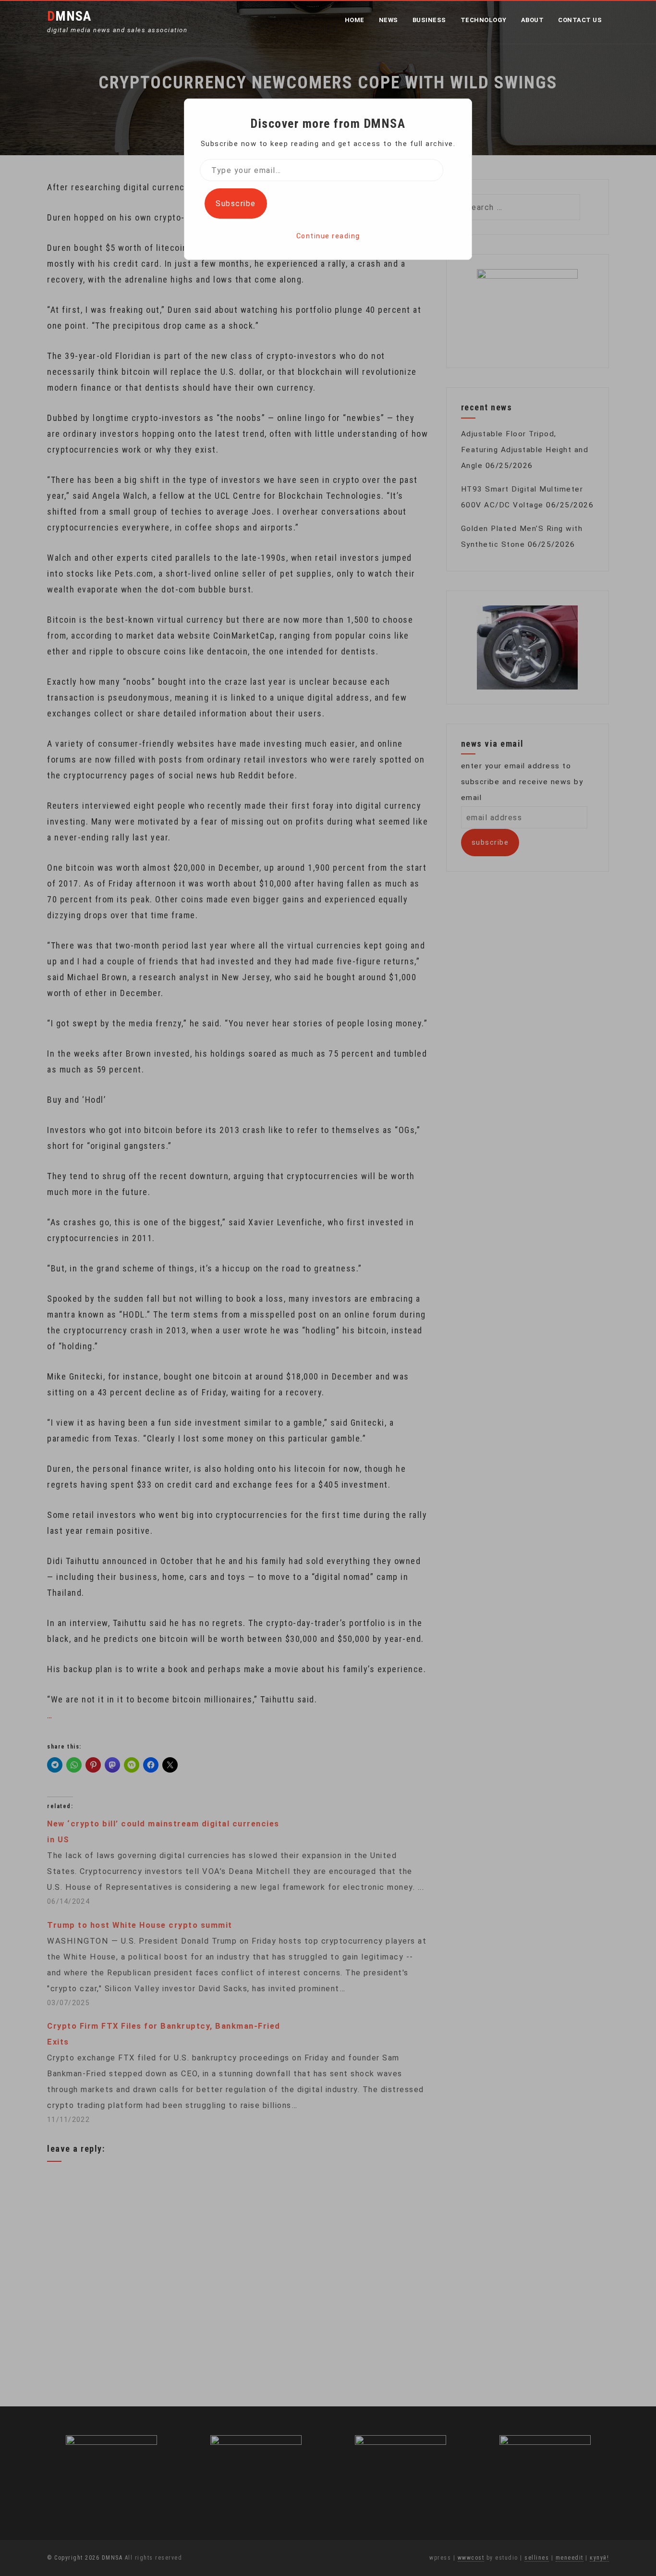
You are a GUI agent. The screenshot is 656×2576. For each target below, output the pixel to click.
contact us (580, 20)
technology (484, 20)
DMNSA (69, 16)
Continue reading (328, 236)
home (355, 20)
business (429, 20)
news (389, 20)
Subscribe (236, 203)
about (533, 20)
